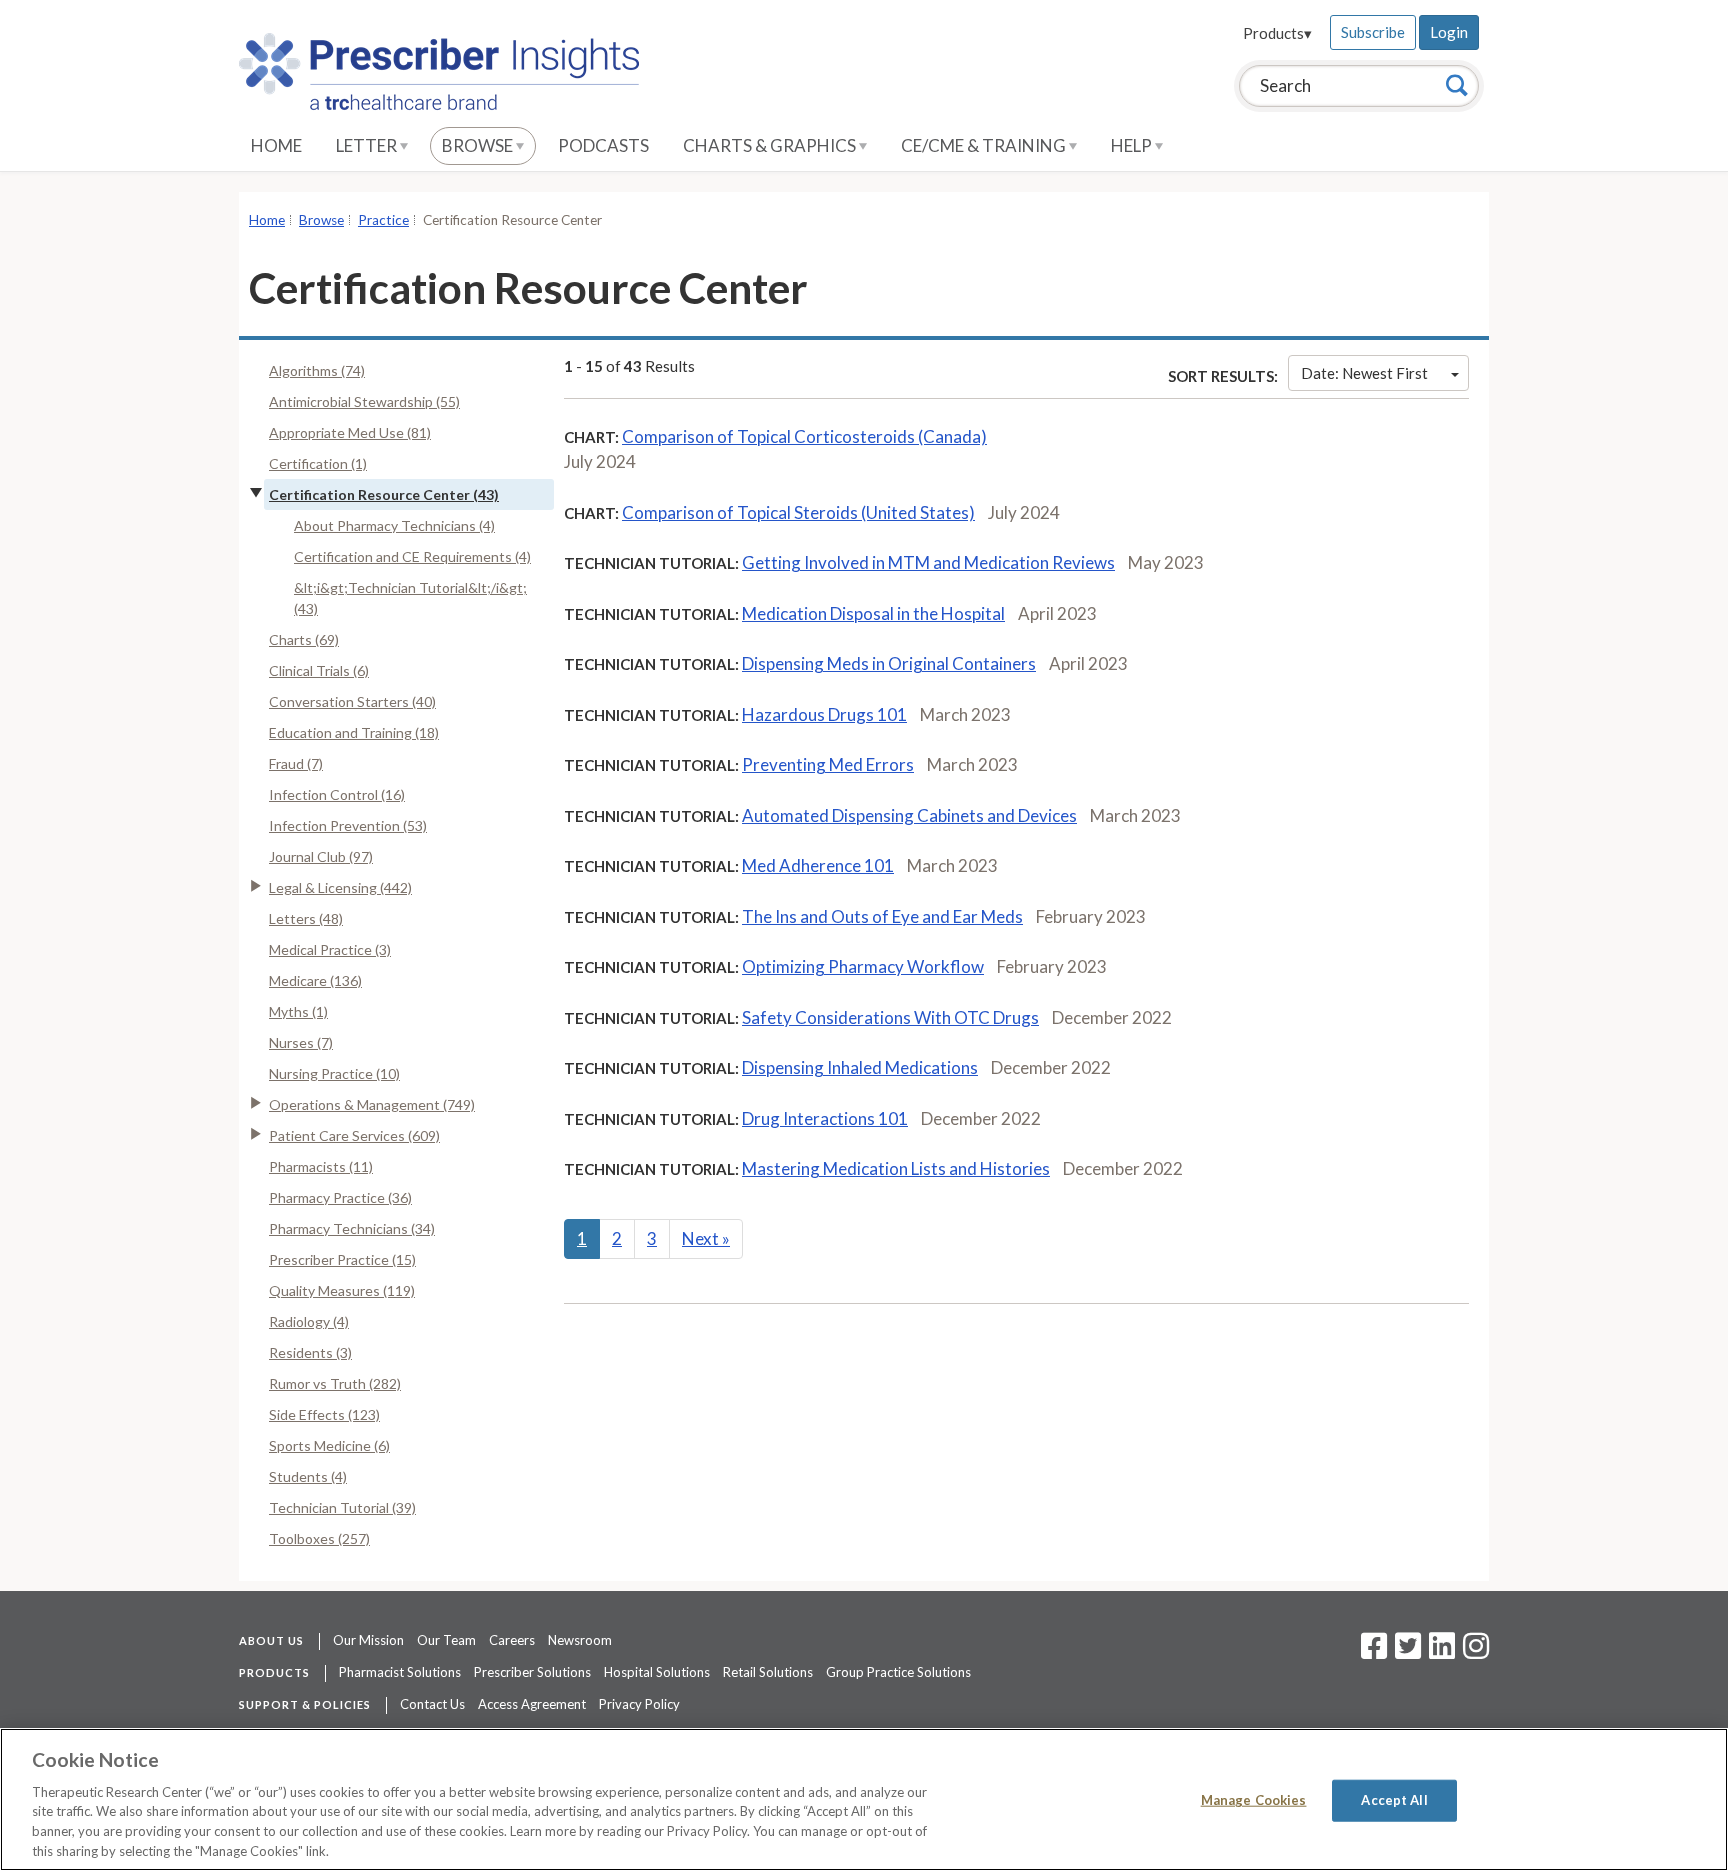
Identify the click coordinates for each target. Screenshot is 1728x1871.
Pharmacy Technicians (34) (352, 1228)
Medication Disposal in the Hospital (873, 613)
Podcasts (603, 145)
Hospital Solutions (657, 1672)
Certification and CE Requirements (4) (412, 556)
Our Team (446, 1640)
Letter (368, 145)
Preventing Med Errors (828, 764)
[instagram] (1476, 1652)
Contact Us (432, 1704)
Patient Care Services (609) (354, 1135)
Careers (512, 1640)
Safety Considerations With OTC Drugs (890, 1017)
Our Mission (368, 1640)
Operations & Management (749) (372, 1104)
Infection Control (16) (337, 794)
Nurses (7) (301, 1042)
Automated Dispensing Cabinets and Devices (909, 815)
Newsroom (580, 1640)
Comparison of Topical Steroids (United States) (798, 512)
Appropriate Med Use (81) (350, 432)
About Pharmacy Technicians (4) (394, 525)
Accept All (1394, 1800)
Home (276, 145)
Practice (383, 220)
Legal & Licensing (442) (340, 887)
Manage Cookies (1254, 1800)
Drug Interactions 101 (825, 1118)
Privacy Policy (639, 1704)
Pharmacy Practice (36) (340, 1197)
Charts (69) (304, 639)
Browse (479, 145)
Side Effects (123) (324, 1414)
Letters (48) (306, 918)
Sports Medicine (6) (329, 1445)
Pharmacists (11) (321, 1166)
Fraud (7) (296, 763)
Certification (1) (318, 463)
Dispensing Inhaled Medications (860, 1067)
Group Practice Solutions (898, 1672)
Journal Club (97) (321, 856)
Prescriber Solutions (532, 1672)
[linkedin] (1442, 1652)
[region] (864, 1799)
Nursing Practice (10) (334, 1073)
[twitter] (1405, 1652)
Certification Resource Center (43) (384, 494)
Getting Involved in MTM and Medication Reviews (928, 562)
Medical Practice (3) (330, 949)
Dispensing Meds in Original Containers (889, 663)
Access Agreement (532, 1704)
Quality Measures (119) (342, 1290)
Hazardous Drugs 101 (824, 714)
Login (1449, 32)
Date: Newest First (1364, 373)
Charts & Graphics (771, 145)
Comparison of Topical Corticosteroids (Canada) (804, 436)
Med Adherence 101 (818, 865)
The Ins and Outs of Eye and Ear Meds (882, 916)
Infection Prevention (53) (348, 825)
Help (1133, 145)
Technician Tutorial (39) (342, 1507)
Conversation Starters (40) (352, 701)
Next (706, 1238)
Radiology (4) (309, 1321)
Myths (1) (298, 1011)
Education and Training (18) (354, 732)
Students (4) (308, 1476)
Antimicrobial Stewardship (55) (364, 401)
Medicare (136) (315, 980)
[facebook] (1374, 1652)
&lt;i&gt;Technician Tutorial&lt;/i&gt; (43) (410, 598)
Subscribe (1373, 32)
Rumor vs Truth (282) (335, 1383)
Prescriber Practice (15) (342, 1259)
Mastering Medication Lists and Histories (896, 1168)
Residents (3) (310, 1352)
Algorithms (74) (317, 370)
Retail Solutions (768, 1672)
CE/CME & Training (985, 145)
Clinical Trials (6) (319, 670)
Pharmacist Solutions (400, 1672)
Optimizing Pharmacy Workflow (863, 966)
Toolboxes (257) (319, 1538)
